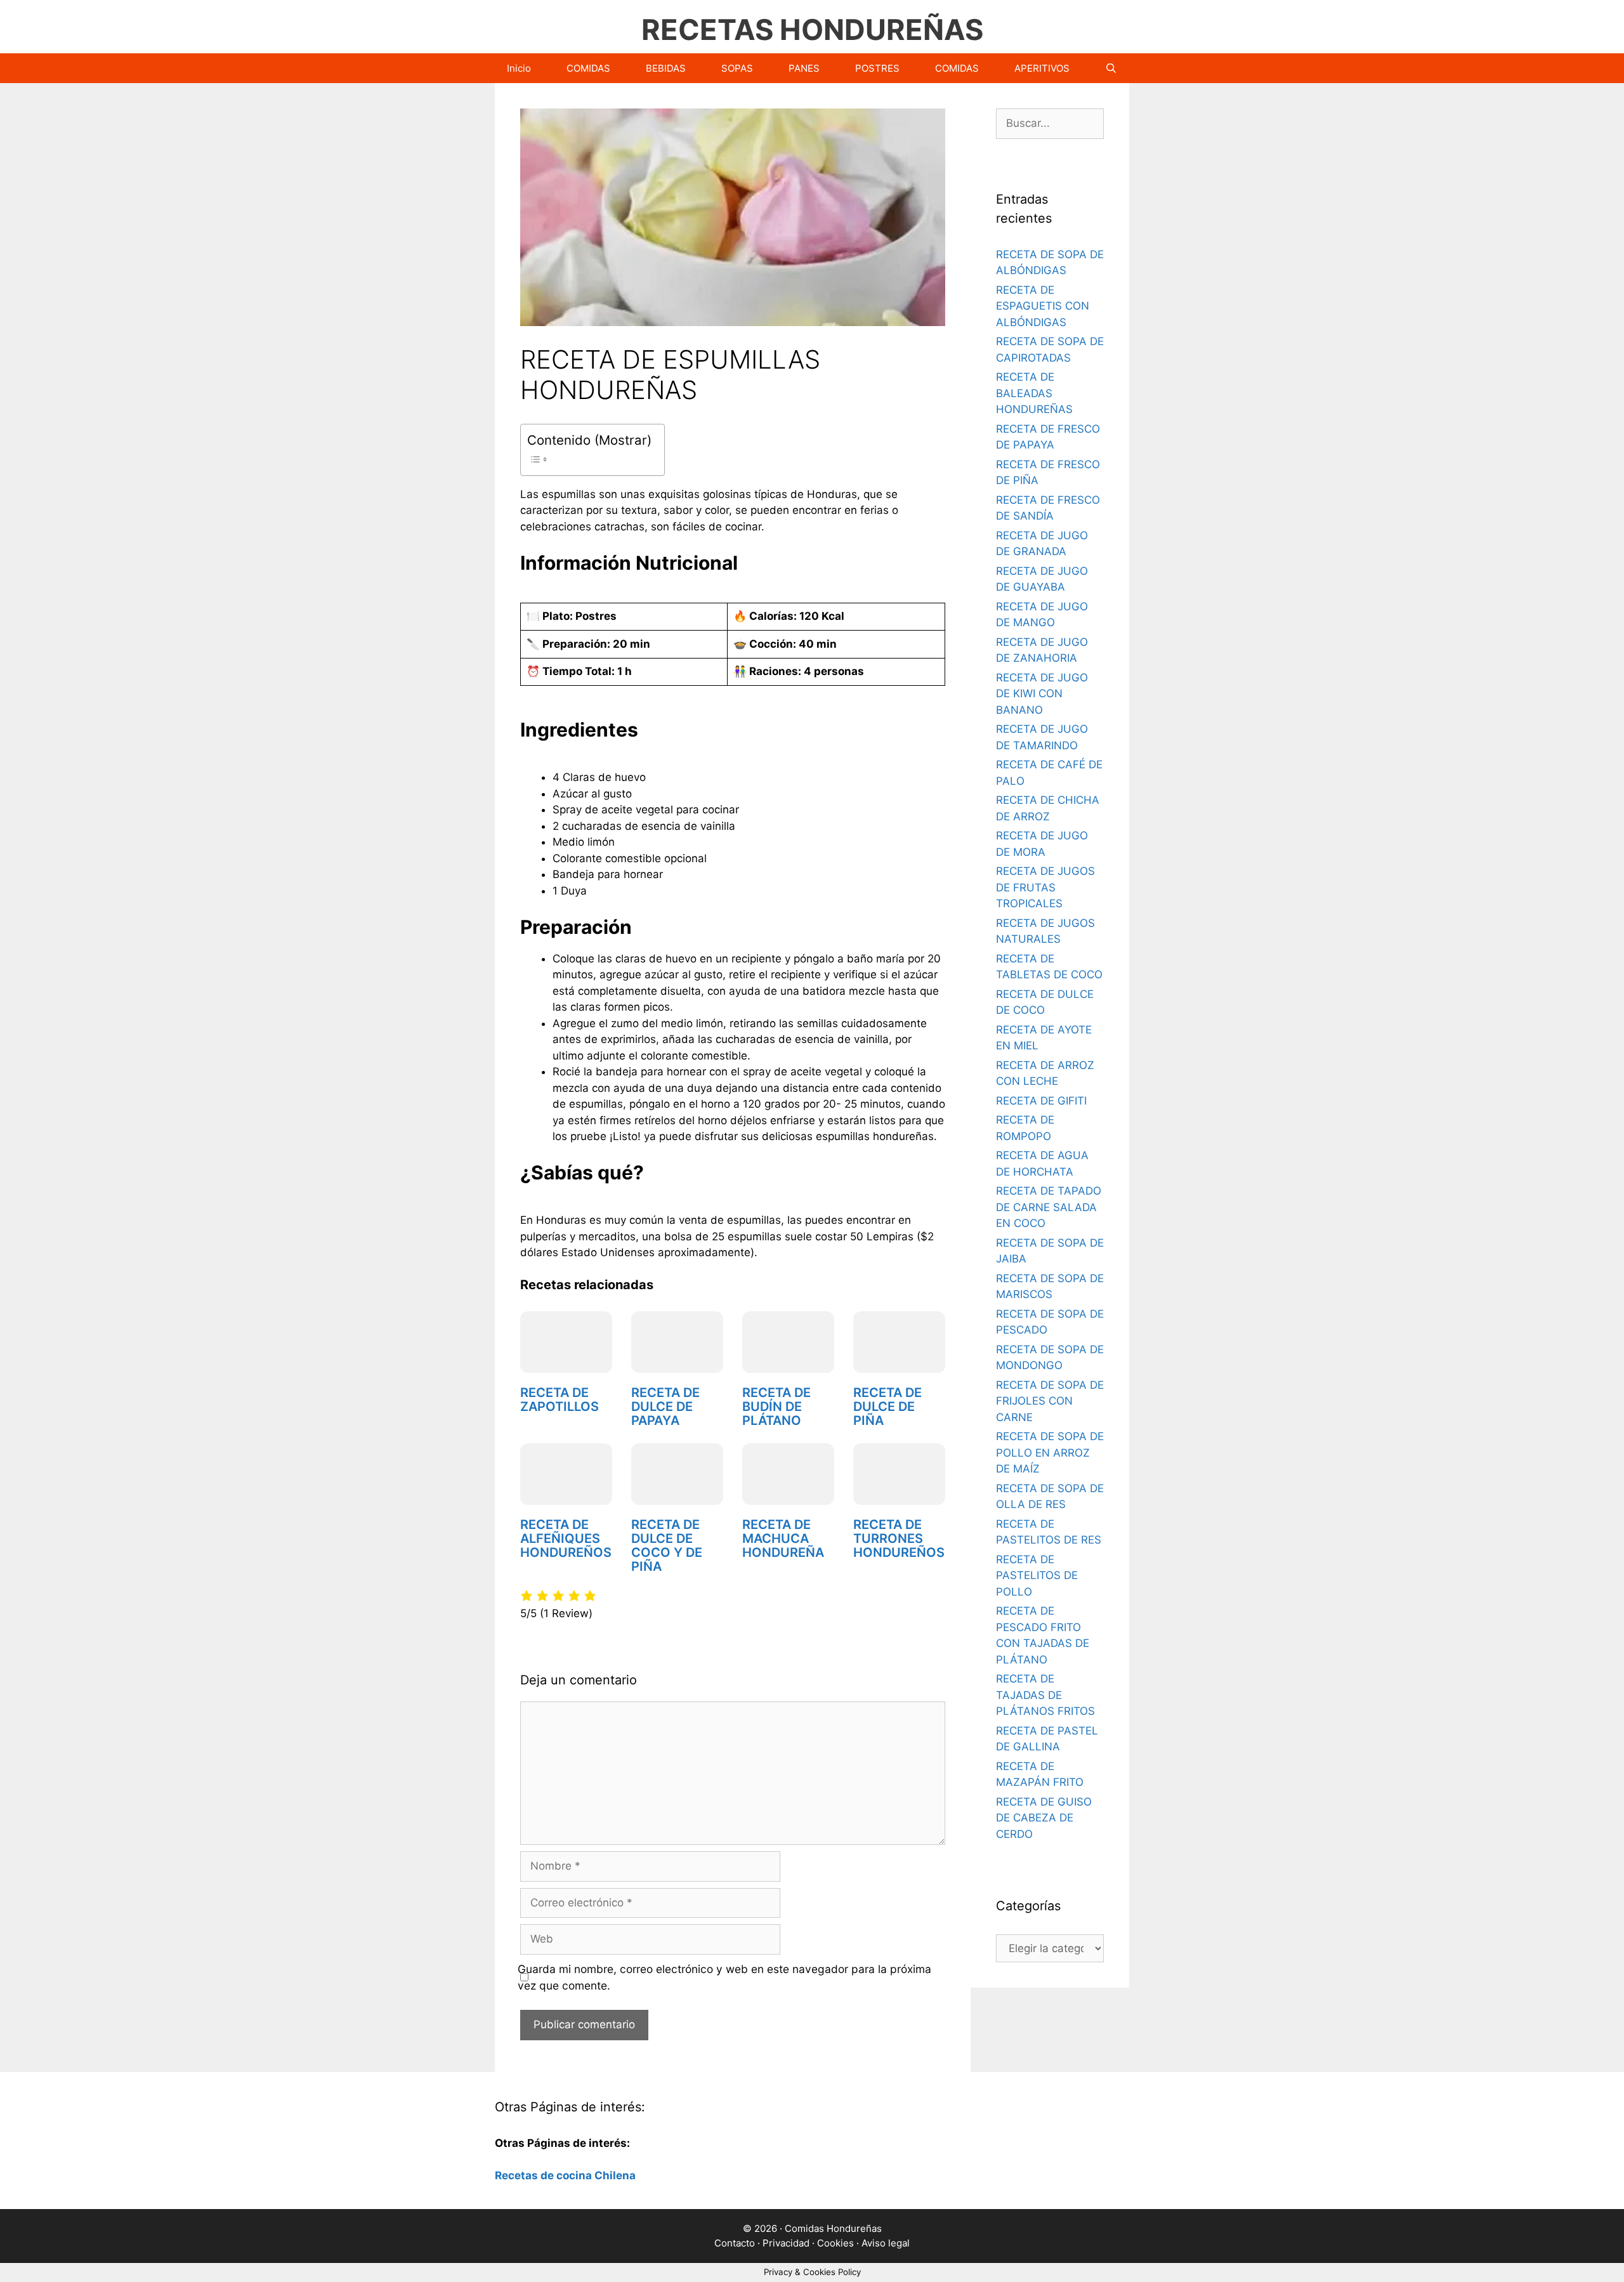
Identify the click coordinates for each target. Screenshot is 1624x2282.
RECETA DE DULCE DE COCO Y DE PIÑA (667, 1545)
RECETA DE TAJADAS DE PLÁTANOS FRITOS (1045, 1695)
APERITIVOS (1042, 68)
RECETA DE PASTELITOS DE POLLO (1037, 1576)
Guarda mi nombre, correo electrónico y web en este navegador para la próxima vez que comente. (724, 1977)
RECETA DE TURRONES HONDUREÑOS (899, 1538)
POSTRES (877, 68)
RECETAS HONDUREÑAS (812, 30)
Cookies (835, 2243)
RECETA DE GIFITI (1041, 1101)
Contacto (735, 2243)
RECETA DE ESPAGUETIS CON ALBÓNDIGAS (1043, 306)
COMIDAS (588, 68)
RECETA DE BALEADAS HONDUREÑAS (1034, 393)
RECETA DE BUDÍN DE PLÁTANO (776, 1407)
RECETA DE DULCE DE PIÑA (887, 1407)
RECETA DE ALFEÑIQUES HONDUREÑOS (566, 1538)
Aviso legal (886, 2243)
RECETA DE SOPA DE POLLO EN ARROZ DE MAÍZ (1050, 1452)
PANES (804, 68)
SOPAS (737, 68)
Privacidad (786, 2243)
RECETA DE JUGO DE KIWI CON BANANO (1042, 694)
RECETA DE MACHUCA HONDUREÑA (783, 1538)
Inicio (519, 68)
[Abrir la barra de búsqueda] (1111, 68)
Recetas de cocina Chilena (565, 2175)
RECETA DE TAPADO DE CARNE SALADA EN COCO (1049, 1207)
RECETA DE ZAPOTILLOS (560, 1400)
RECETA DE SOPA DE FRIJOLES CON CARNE (1050, 1401)
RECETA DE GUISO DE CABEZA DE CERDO (1044, 1818)
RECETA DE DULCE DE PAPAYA (665, 1407)
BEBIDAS (666, 68)
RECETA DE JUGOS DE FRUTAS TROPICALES (1045, 887)
